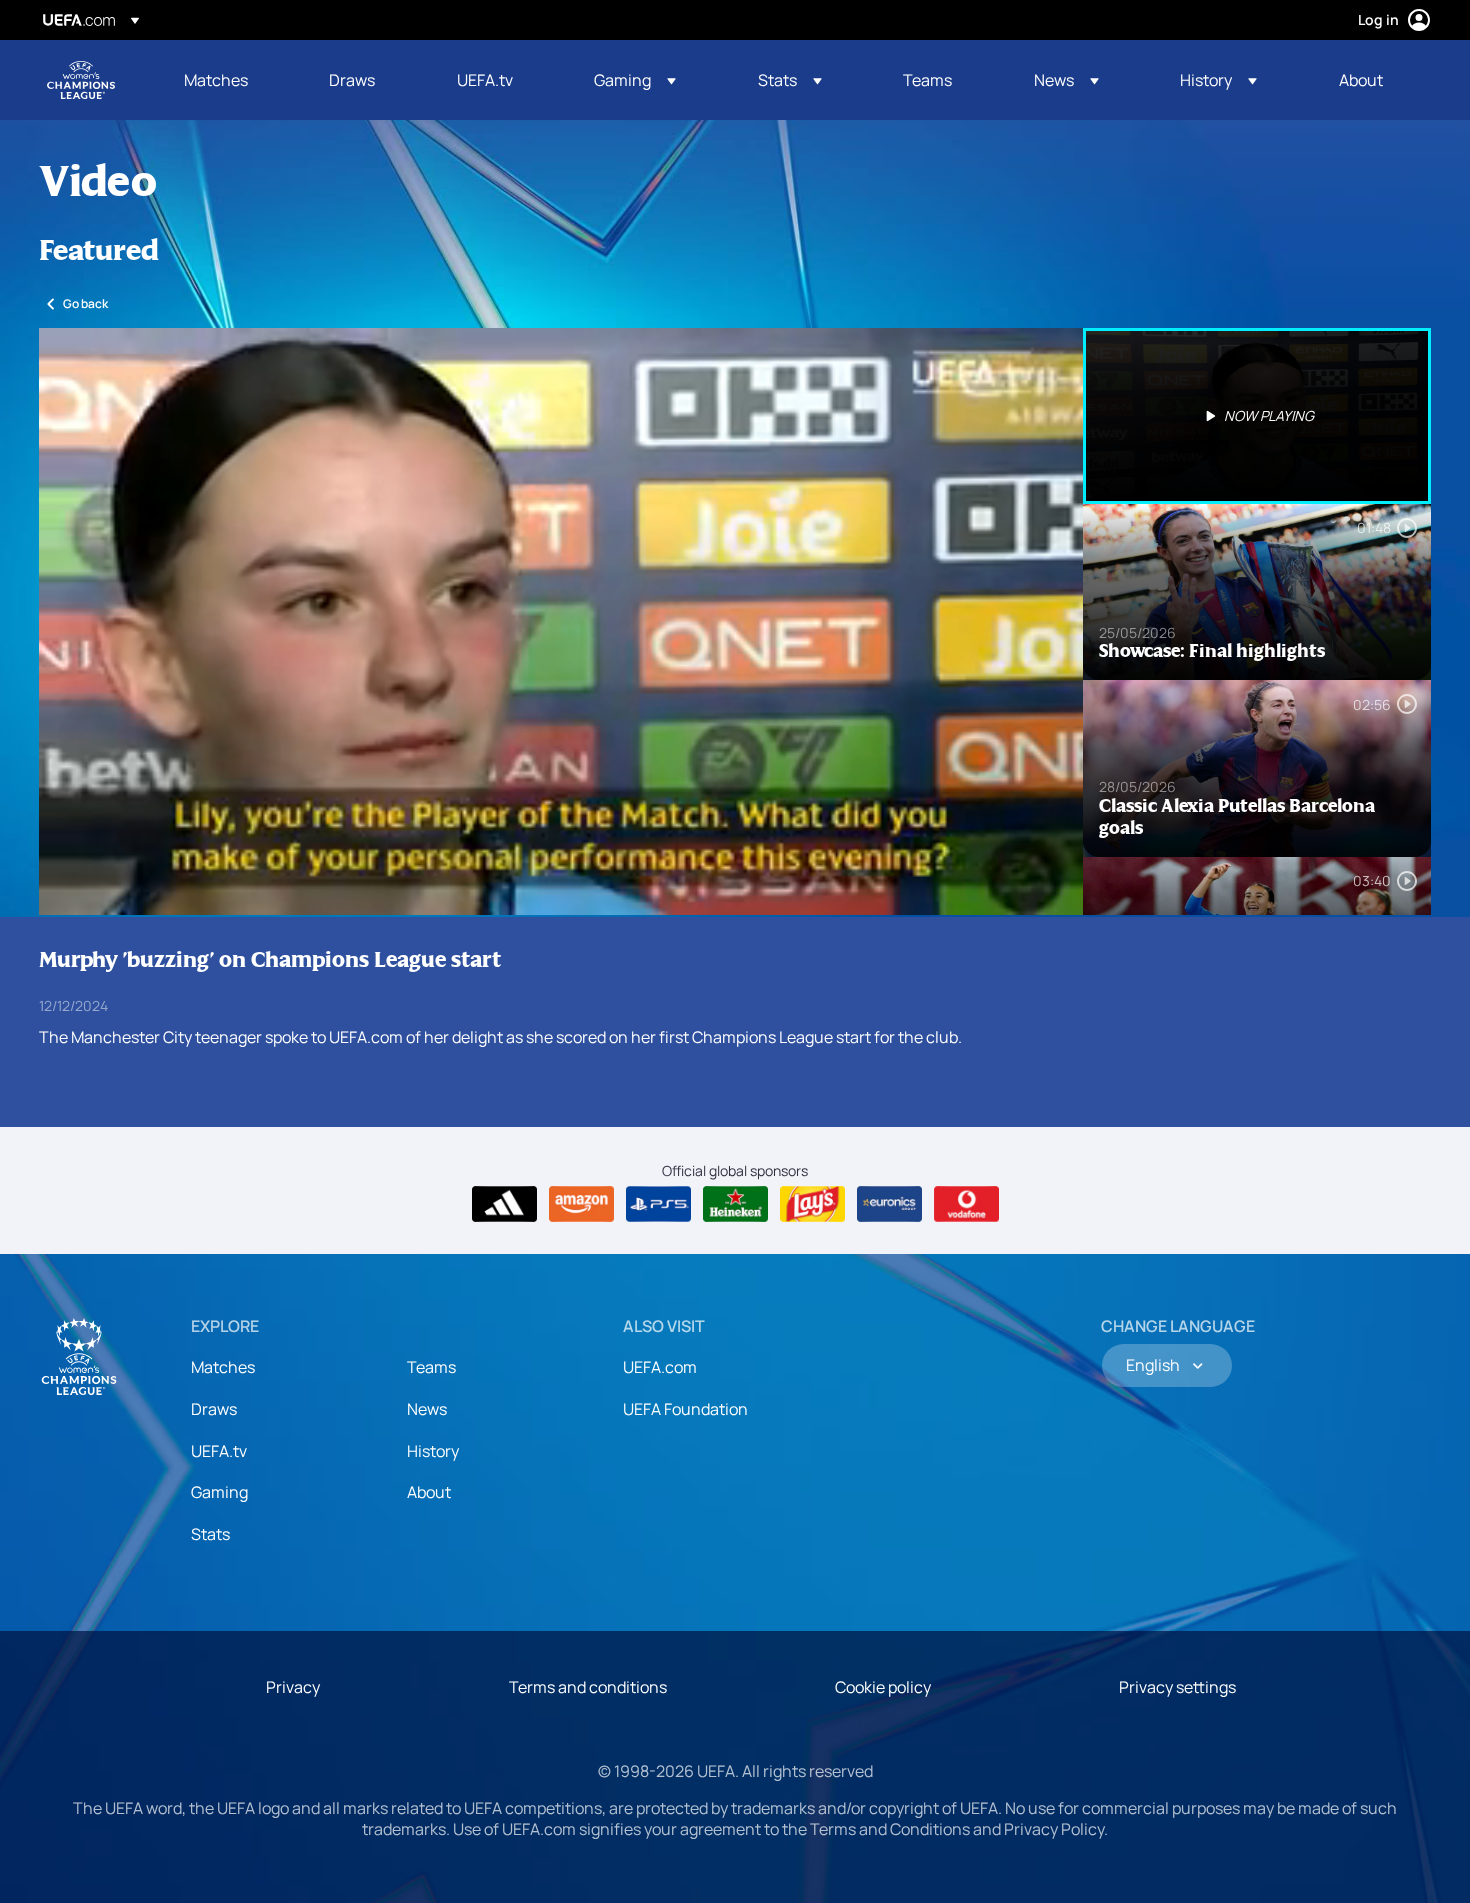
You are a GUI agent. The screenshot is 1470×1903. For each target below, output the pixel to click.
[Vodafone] (966, 1204)
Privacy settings (1177, 1687)
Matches (223, 1367)
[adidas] (504, 1204)
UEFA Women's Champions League (81, 80)
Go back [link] (85, 303)
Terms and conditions (588, 1687)
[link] (216, 80)
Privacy (293, 1687)
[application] (561, 621)
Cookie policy (883, 1687)
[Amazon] (581, 1204)
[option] (1257, 416)
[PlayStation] (658, 1204)
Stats (210, 1534)
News (427, 1409)
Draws (214, 1409)
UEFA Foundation (685, 1409)
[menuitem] (231, 80)
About (429, 1492)
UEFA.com (660, 1367)
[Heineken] (735, 1204)
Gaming (219, 1492)
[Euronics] (889, 1204)
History (433, 1451)
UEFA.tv (219, 1451)
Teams (431, 1367)
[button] (635, 80)
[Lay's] (812, 1204)
